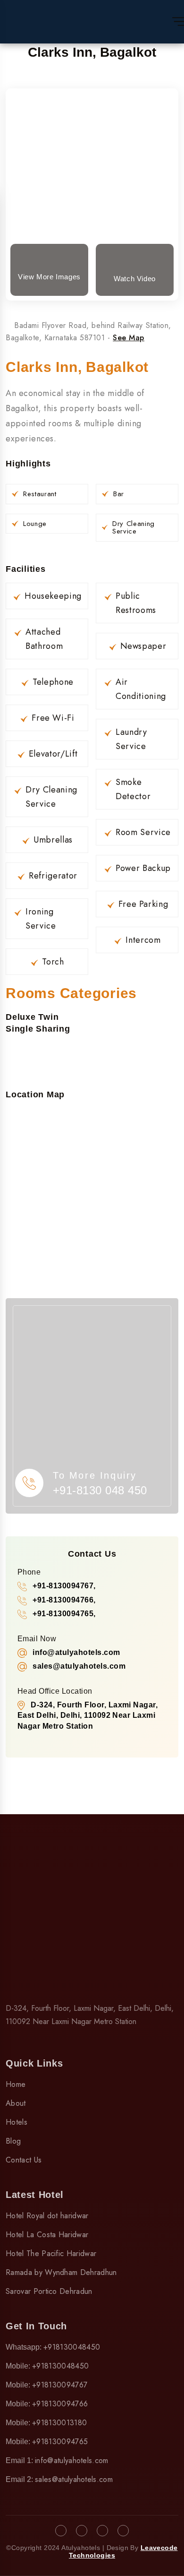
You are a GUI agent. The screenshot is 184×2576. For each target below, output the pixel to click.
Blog (13, 2141)
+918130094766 (60, 2404)
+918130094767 (60, 2385)
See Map (129, 338)
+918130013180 (59, 2423)
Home (16, 2084)
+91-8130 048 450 (100, 1490)
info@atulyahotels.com (72, 2460)
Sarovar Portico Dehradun (49, 2291)
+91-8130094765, (64, 1614)
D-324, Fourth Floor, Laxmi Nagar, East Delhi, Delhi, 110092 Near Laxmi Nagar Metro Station (88, 1715)
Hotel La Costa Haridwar (47, 2235)
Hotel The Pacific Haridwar (51, 2253)
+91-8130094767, (64, 1586)
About (16, 2103)
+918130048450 (72, 2347)
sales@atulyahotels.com (74, 2479)
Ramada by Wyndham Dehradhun (61, 2272)
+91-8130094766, (64, 1600)
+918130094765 (60, 2442)
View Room (92, 142)
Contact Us (24, 2160)
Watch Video (135, 279)
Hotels (17, 2122)
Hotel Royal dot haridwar (47, 2216)
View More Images (49, 277)
